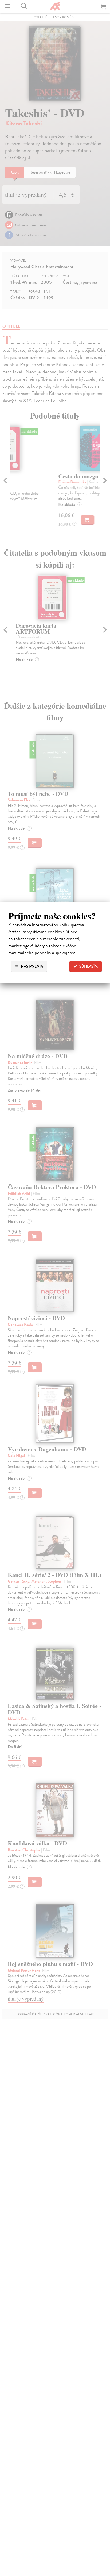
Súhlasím (88, 966)
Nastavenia (32, 966)
